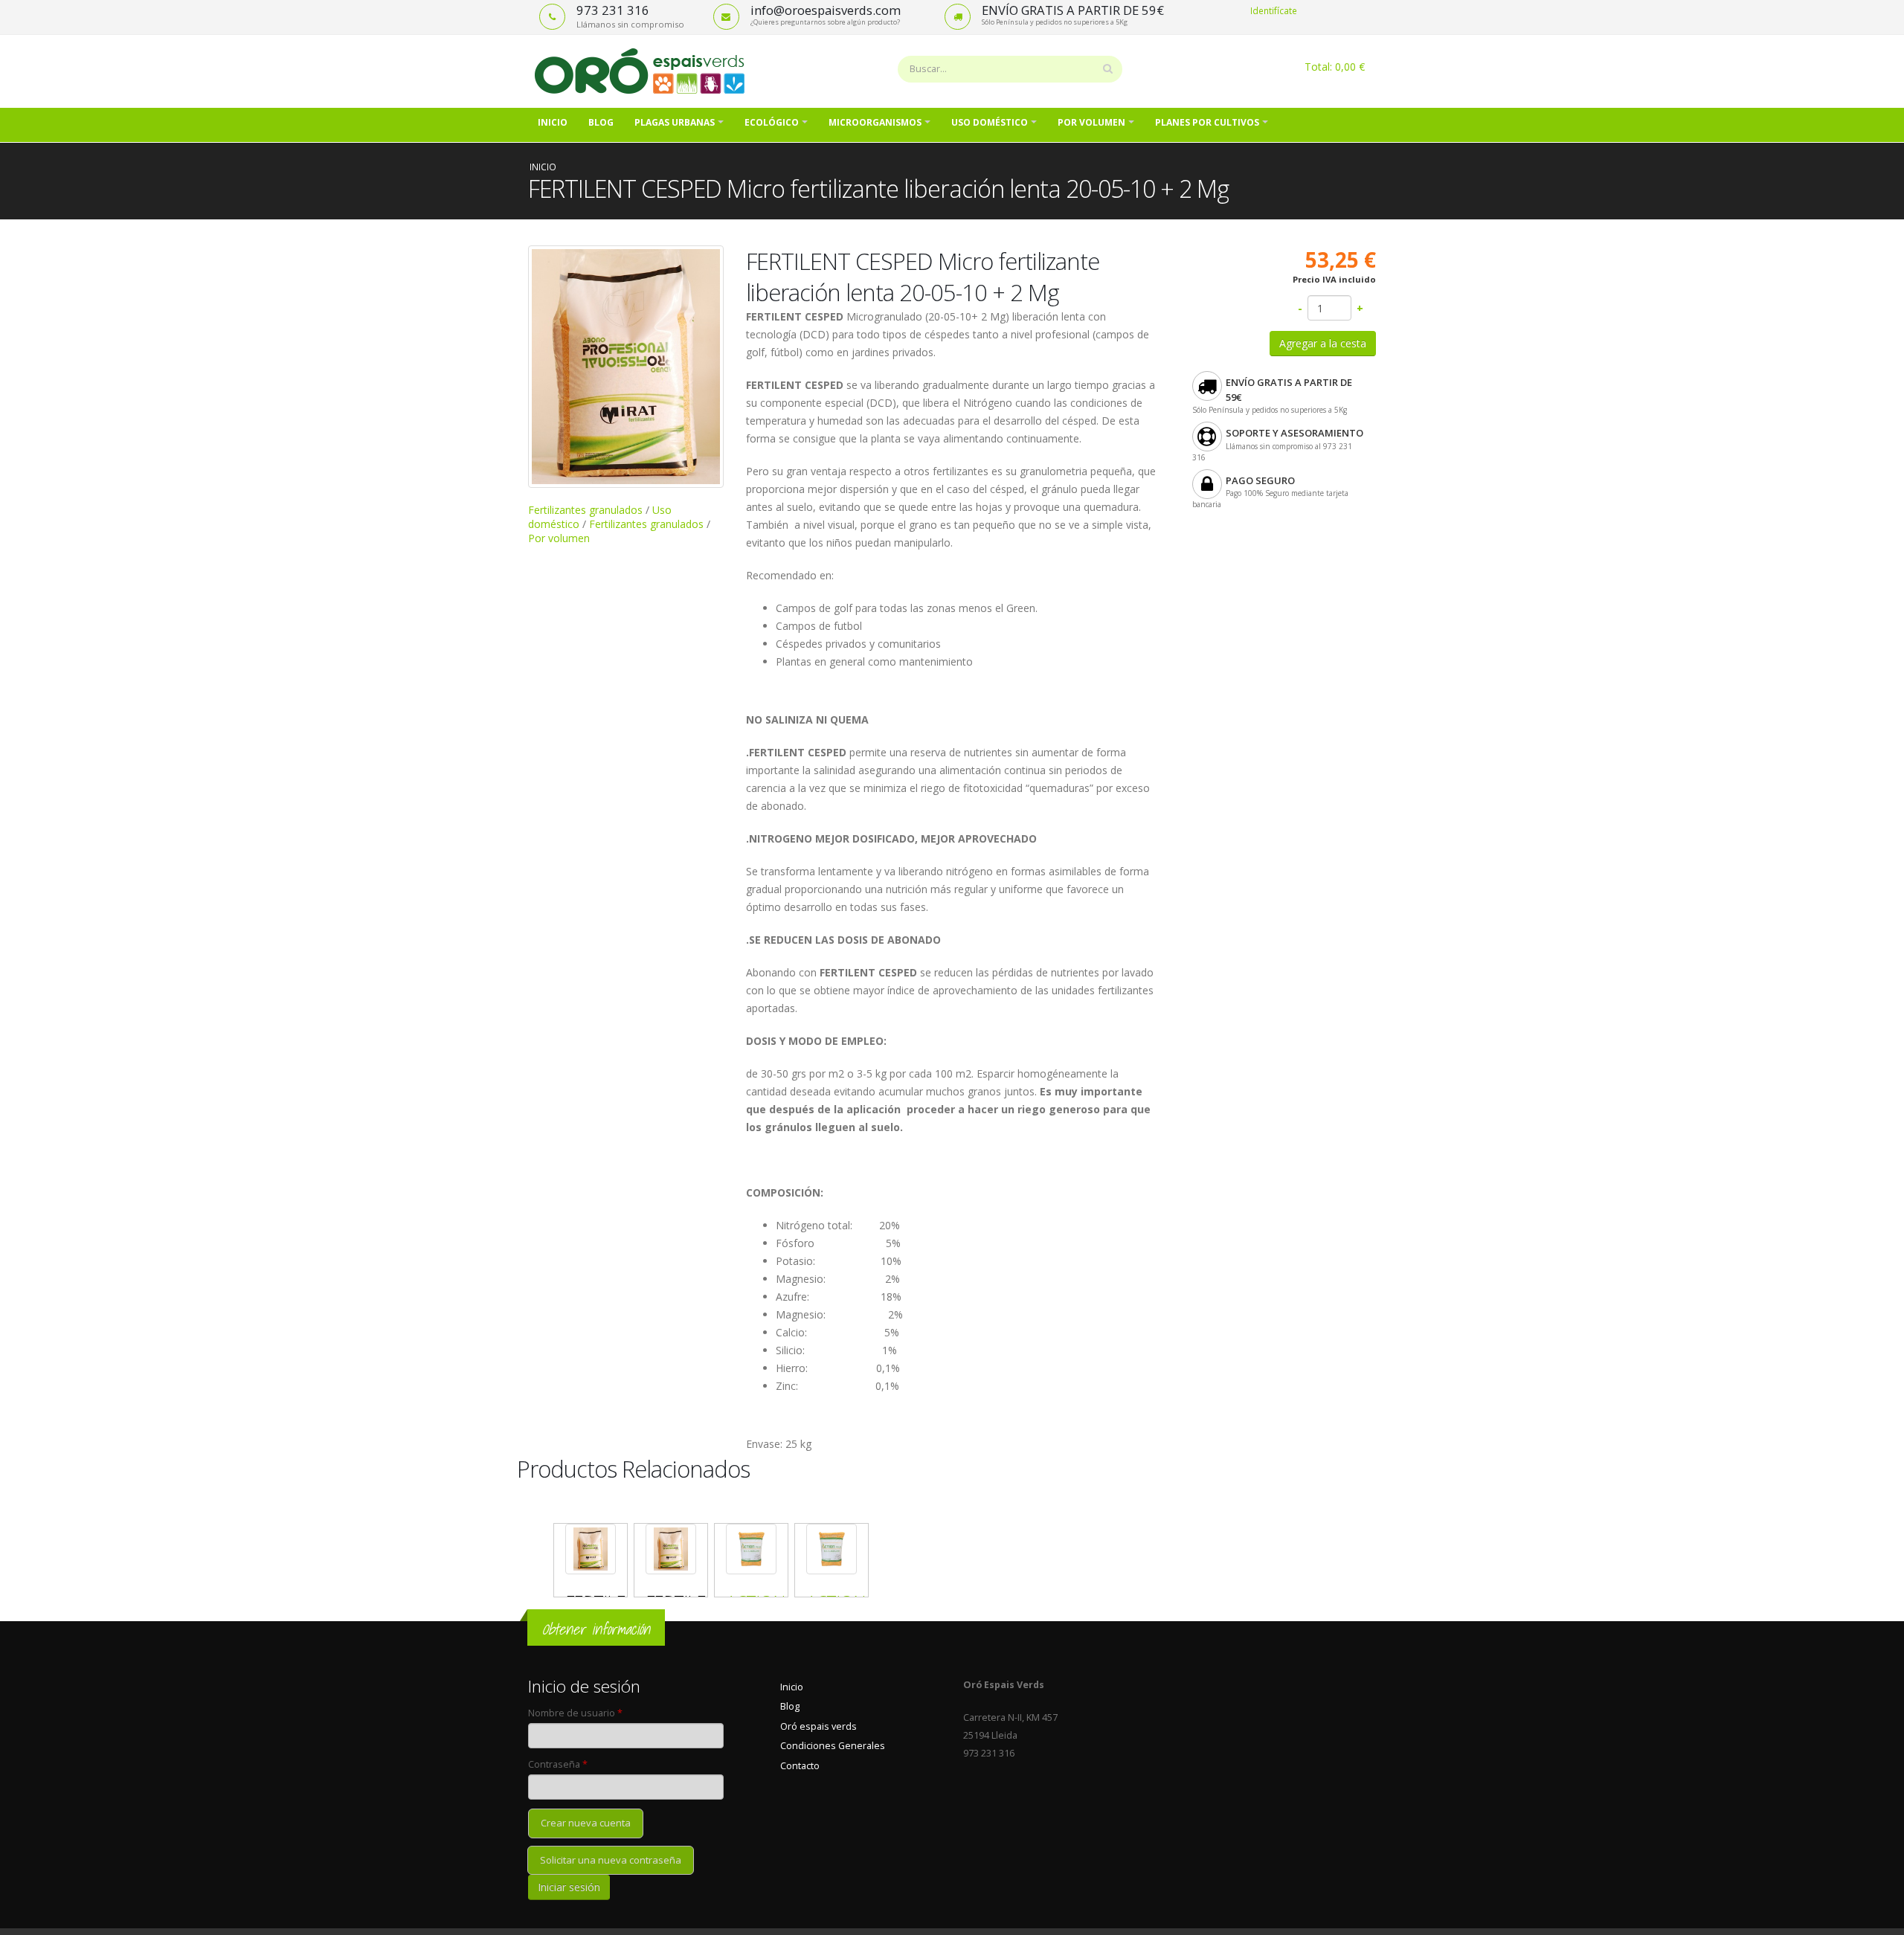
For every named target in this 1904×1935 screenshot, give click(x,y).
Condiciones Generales (833, 1746)
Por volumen (1091, 122)
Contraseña (558, 1764)
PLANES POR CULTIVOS (1207, 122)
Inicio (553, 122)
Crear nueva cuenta (586, 1823)
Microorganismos (875, 122)
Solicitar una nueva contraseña (611, 1860)
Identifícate (1274, 10)
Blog (601, 122)
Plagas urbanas (675, 122)
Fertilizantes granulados (585, 510)
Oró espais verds (818, 1726)
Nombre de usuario (575, 1713)
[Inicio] (645, 70)
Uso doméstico (990, 122)
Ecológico (772, 122)
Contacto (800, 1766)
